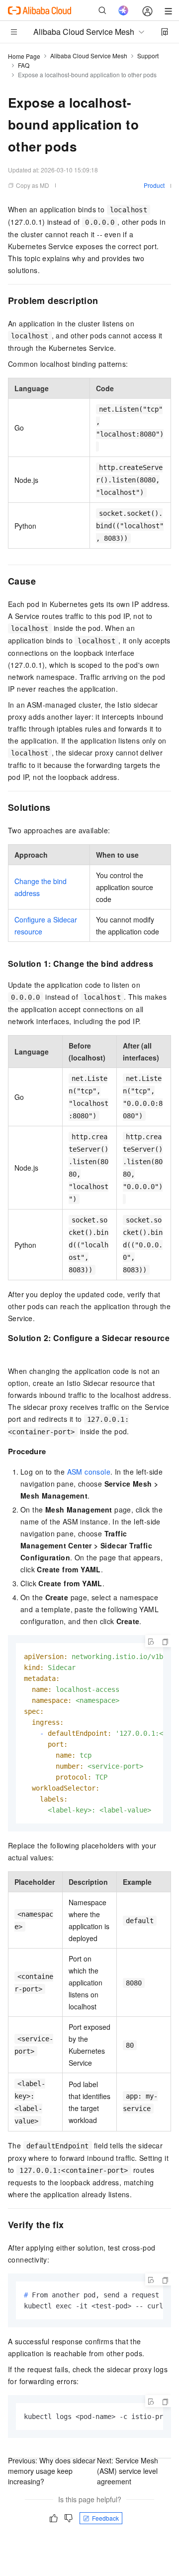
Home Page (24, 56)
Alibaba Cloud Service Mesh (89, 56)
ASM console (89, 1472)
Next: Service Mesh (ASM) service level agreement (128, 2471)
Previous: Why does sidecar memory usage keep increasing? (52, 2471)
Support (148, 56)
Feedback (105, 2518)
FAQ (24, 65)
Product (154, 185)
